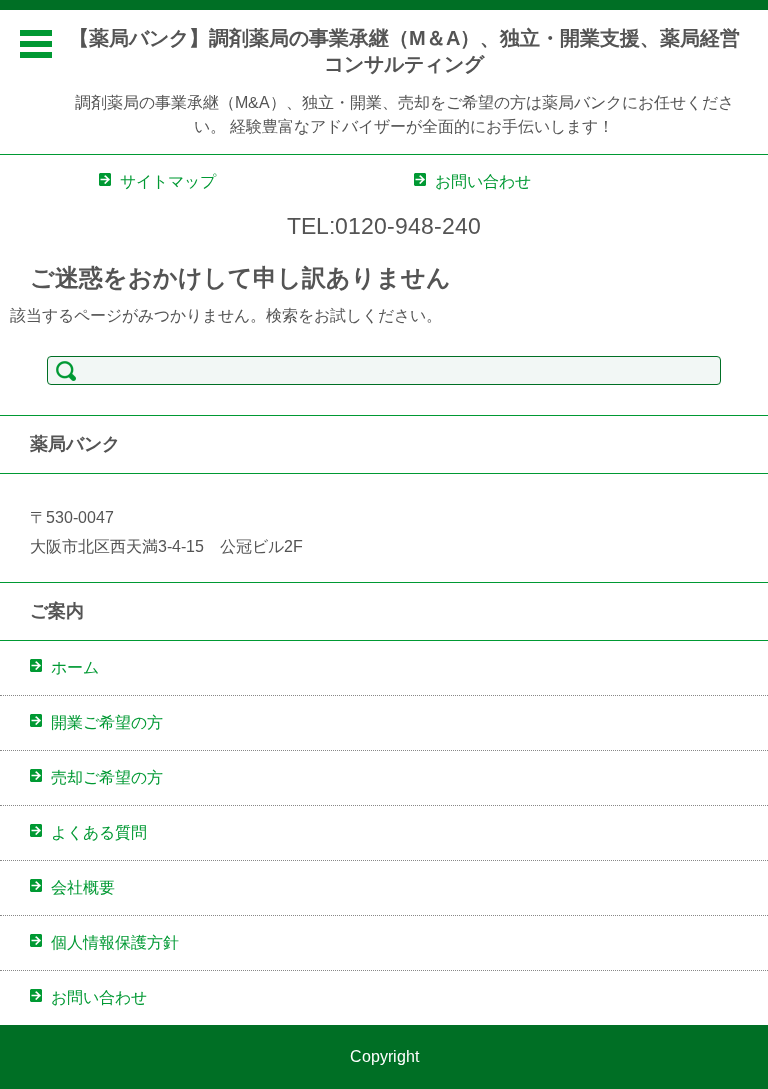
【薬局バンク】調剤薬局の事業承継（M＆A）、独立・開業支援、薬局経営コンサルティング (404, 51)
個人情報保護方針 (115, 942)
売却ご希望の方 (107, 777)
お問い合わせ (99, 997)
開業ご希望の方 (107, 722)
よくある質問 (99, 832)
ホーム (75, 667)
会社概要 (83, 887)
